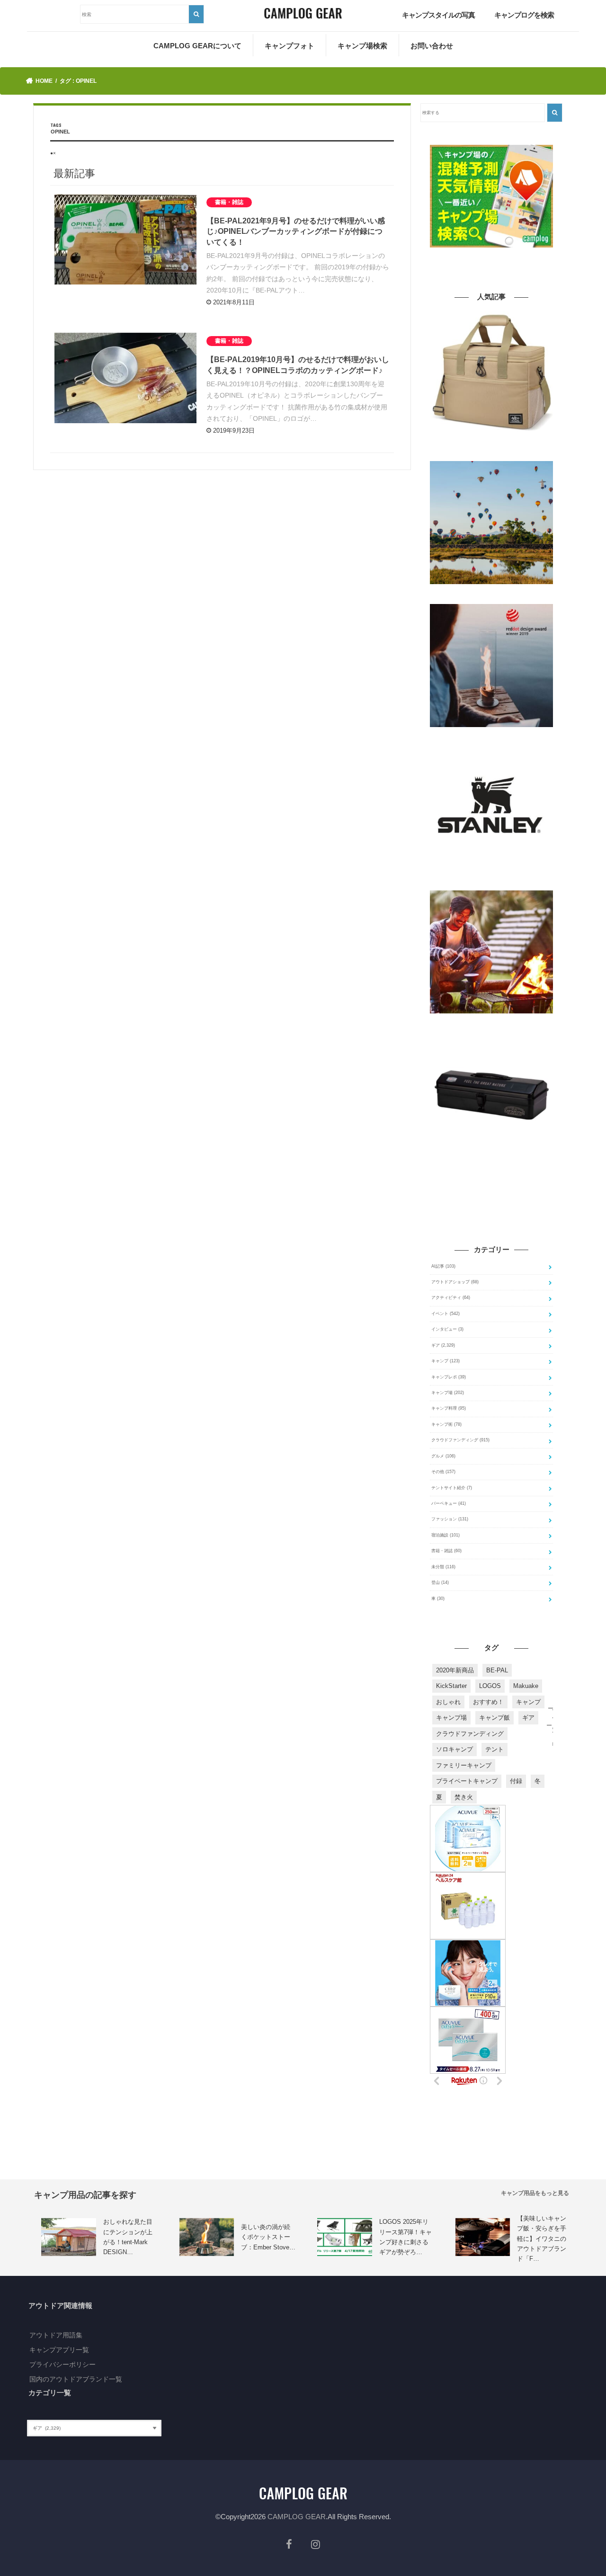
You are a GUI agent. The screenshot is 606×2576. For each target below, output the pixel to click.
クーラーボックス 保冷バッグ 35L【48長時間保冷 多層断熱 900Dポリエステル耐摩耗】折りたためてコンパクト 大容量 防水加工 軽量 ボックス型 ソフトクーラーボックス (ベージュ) (491, 448)
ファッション (450, 1519)
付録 (516, 1781)
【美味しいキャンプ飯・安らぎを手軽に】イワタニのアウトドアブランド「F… (542, 2239)
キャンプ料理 (449, 1408)
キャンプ (446, 1361)
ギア (443, 1345)
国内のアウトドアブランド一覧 (76, 2379)
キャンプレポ (449, 1377)
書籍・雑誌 (446, 1551)
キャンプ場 (448, 1393)
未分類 (443, 1567)
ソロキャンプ (454, 1749)
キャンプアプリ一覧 (59, 2350)
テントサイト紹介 (452, 1488)
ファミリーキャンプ (464, 1765)
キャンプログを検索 (524, 15)
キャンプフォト (290, 46)
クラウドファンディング (460, 1440)
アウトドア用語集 (56, 2335)
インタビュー (447, 1329)
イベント (446, 1314)
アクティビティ (451, 1297)
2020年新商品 (455, 1670)
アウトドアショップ (455, 1282)
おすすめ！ (488, 1702)
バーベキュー (449, 1503)
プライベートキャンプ (467, 1781)
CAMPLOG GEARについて (197, 46)
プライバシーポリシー (62, 2364)
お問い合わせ (432, 46)
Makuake (526, 1686)
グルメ (443, 1456)
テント (495, 1749)
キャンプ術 (446, 1424)
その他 (443, 1472)
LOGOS (490, 1686)
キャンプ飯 (495, 1718)
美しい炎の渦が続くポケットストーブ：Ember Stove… (268, 2237)
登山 (440, 1582)
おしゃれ (448, 1702)
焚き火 (464, 1797)
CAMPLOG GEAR (297, 2517)
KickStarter (451, 1686)
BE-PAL (497, 1670)
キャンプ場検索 (362, 46)
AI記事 (443, 1266)
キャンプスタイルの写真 (438, 15)
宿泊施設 (446, 1535)
